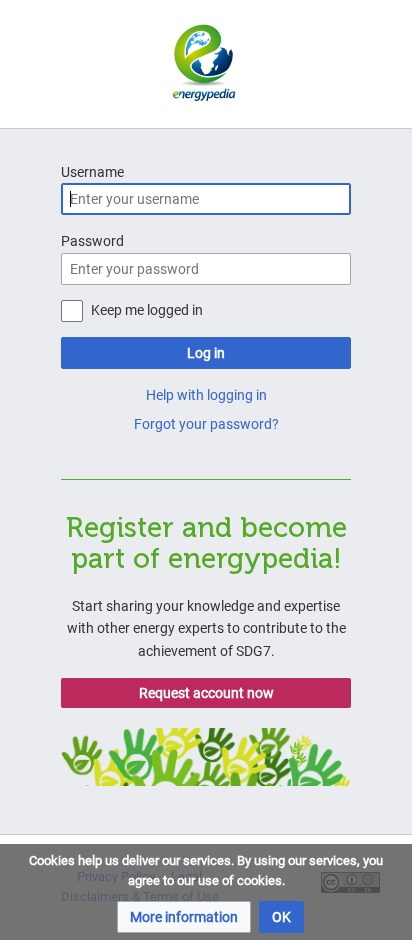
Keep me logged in (147, 310)
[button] (184, 917)
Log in (206, 353)
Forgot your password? (206, 424)
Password (92, 241)
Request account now (206, 693)
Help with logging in (206, 395)
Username (92, 172)
